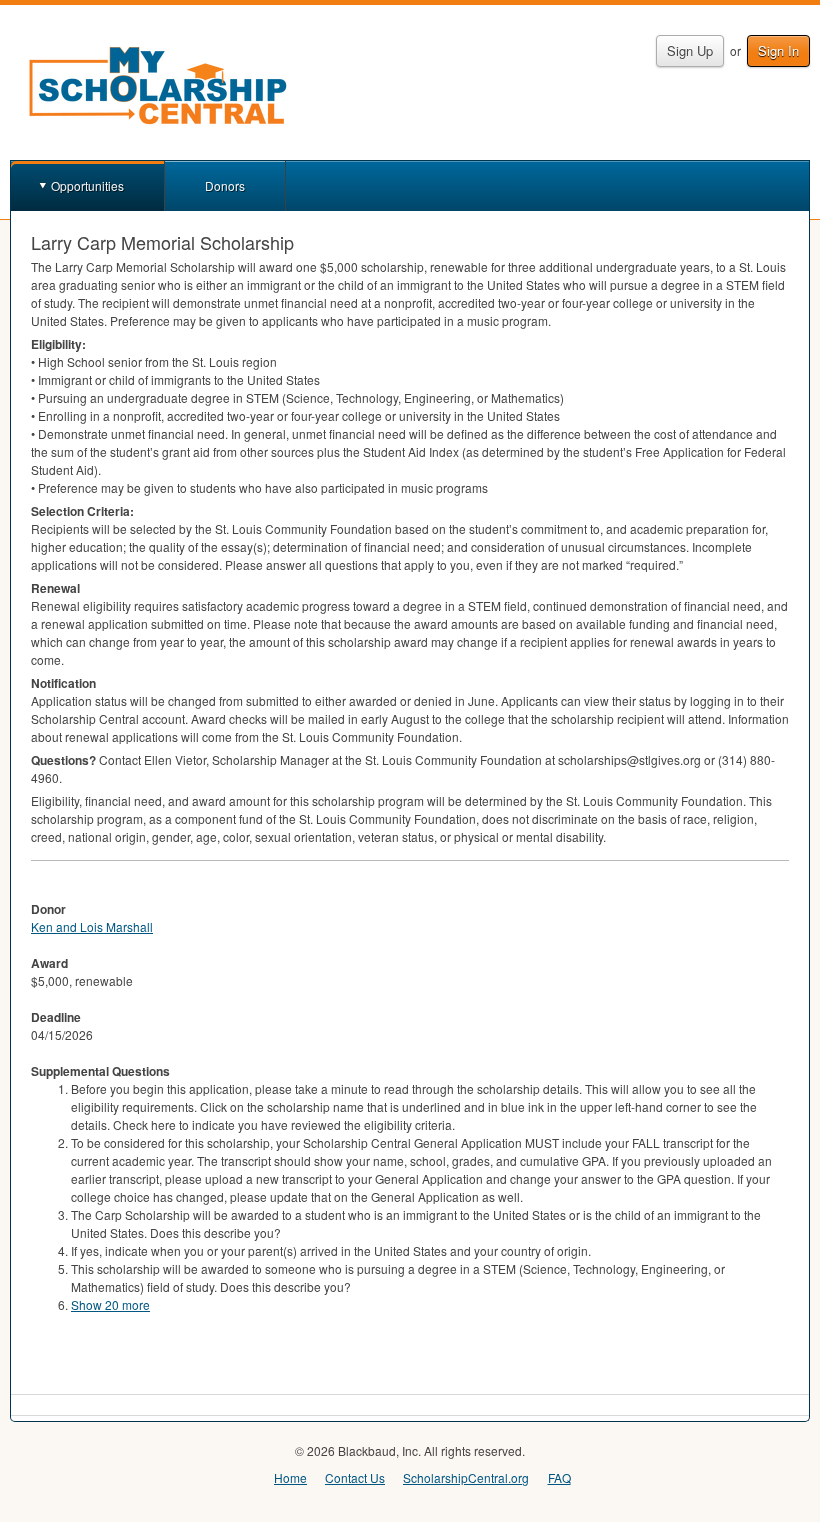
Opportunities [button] (87, 185)
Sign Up (690, 50)
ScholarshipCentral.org (466, 1477)
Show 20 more (110, 1304)
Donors (225, 185)
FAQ (559, 1477)
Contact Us (355, 1477)
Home (290, 1477)
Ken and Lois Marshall (92, 926)
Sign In (778, 50)
